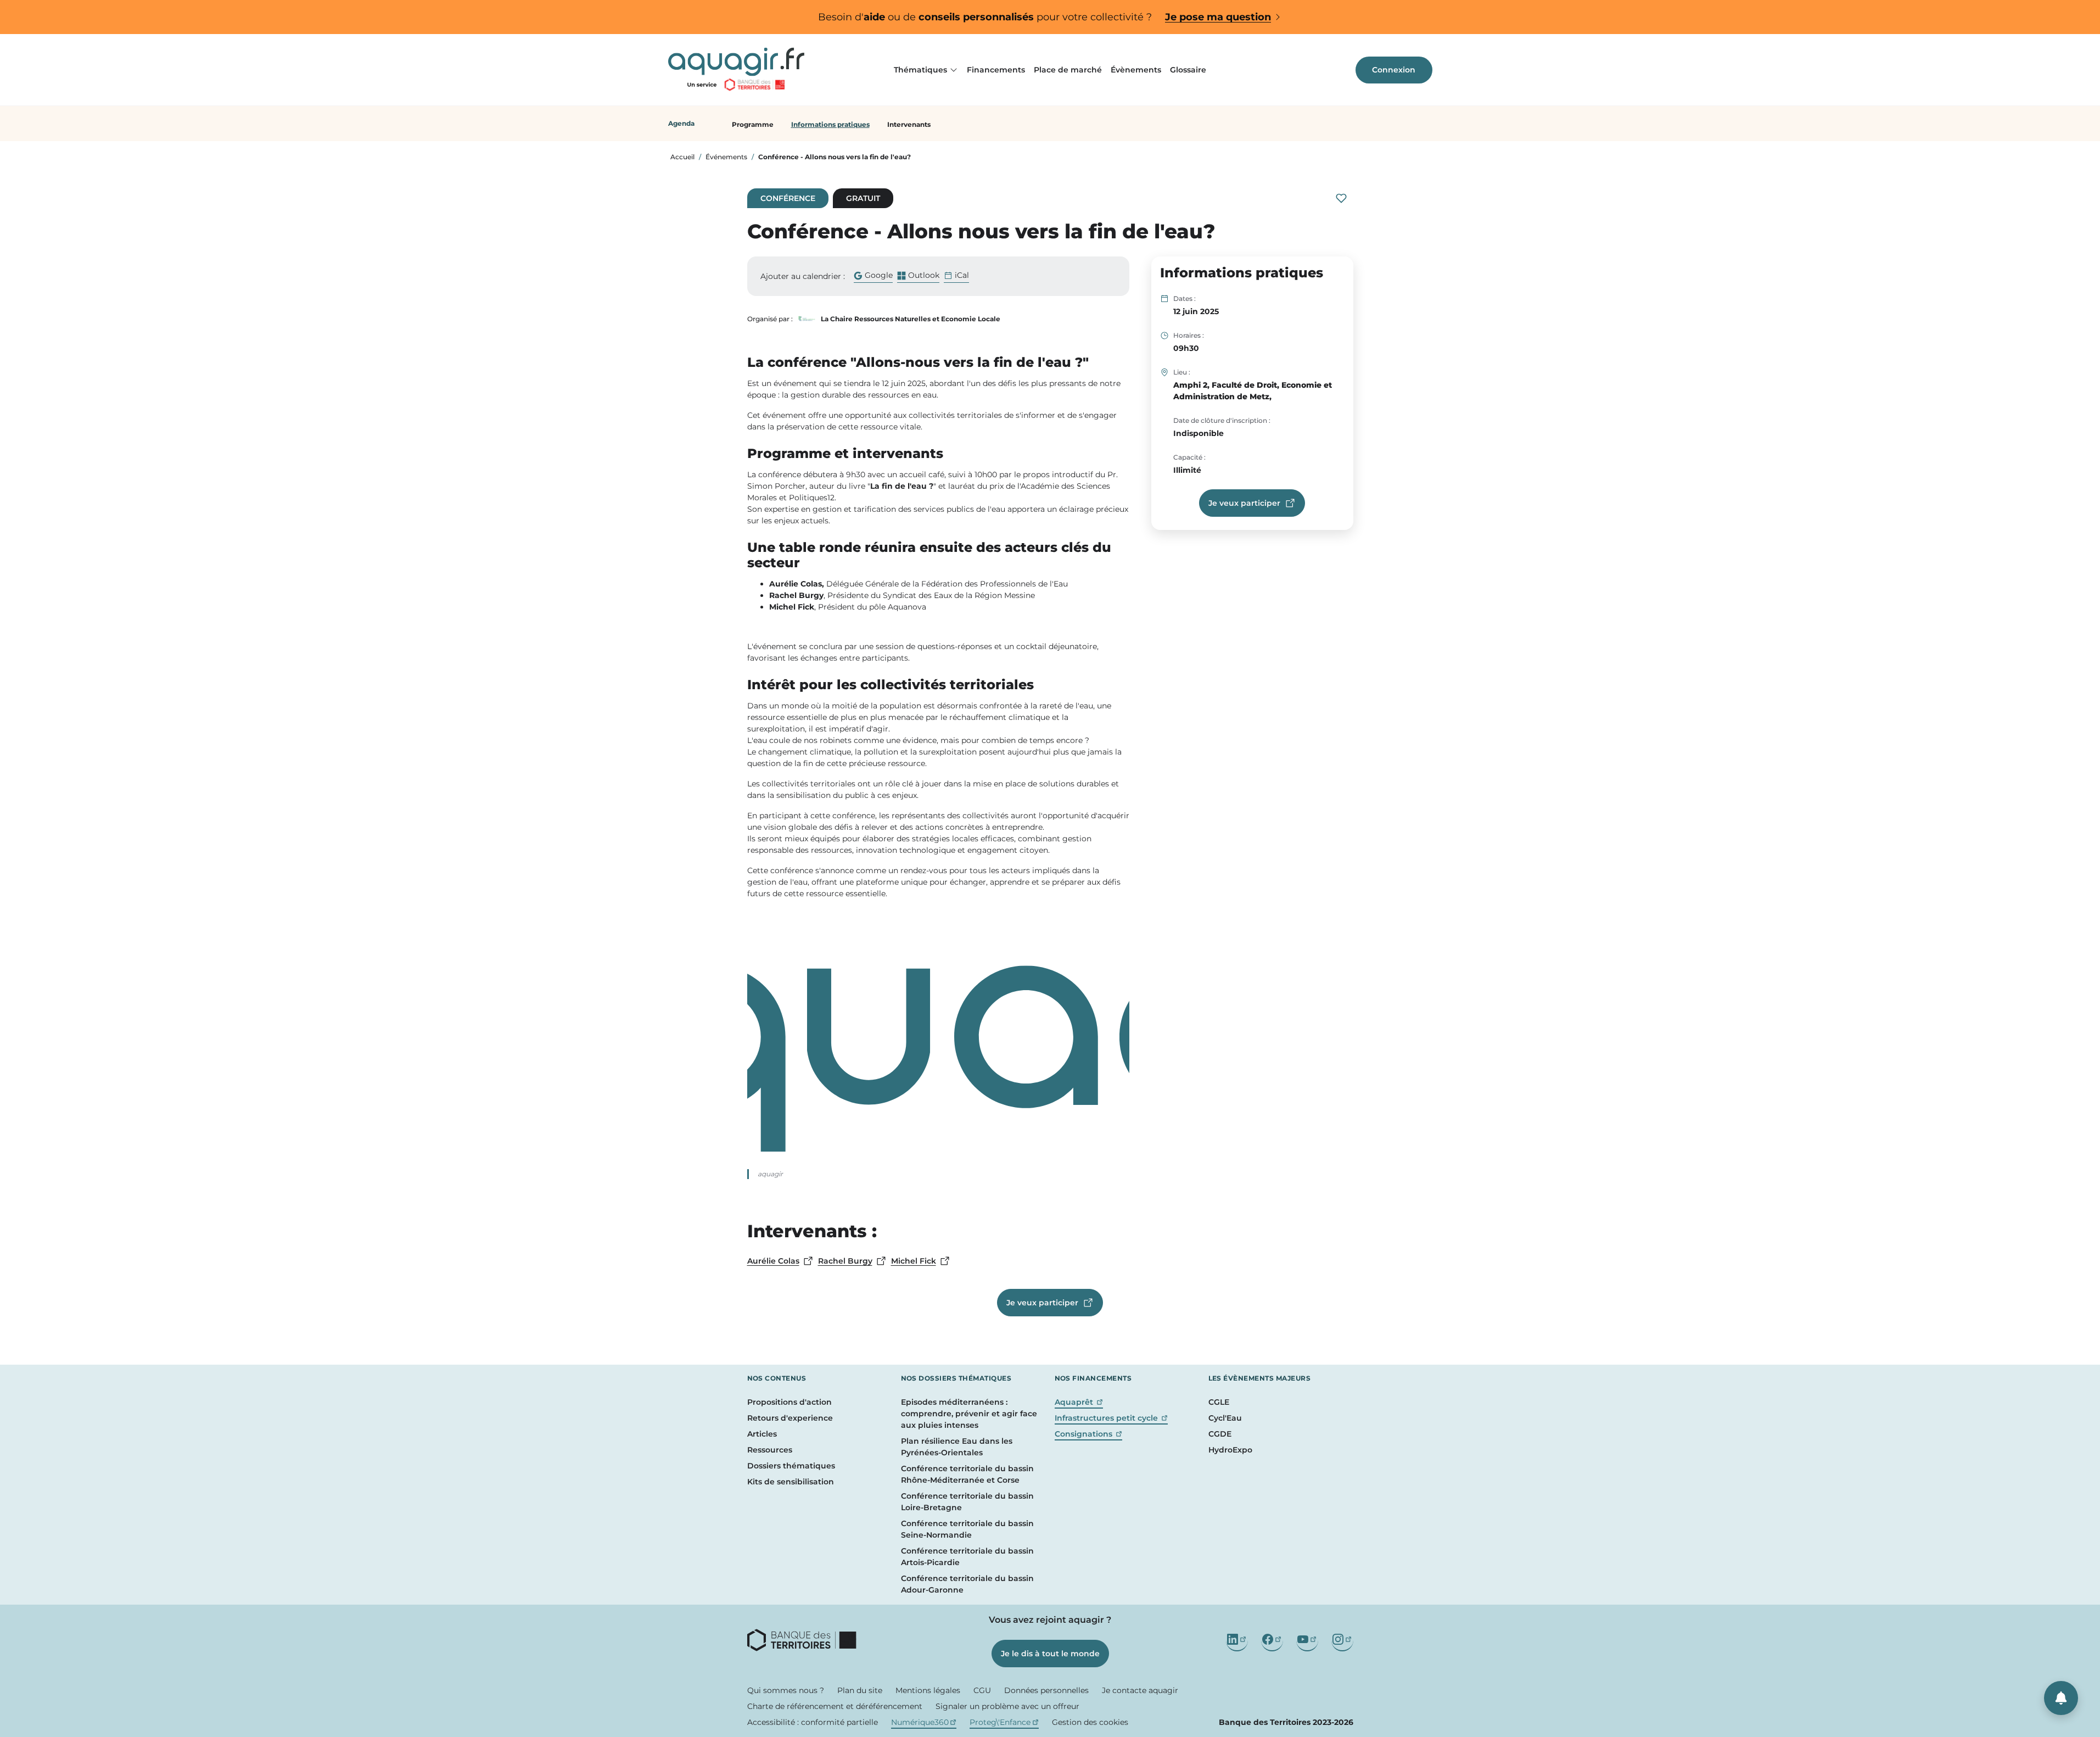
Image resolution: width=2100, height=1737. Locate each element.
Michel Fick (921, 1261)
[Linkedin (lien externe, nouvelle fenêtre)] (1237, 1640)
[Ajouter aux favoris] (1341, 198)
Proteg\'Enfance (1004, 1722)
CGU (982, 1690)
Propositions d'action (789, 1402)
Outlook (918, 277)
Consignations (1089, 1434)
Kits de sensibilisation (791, 1482)
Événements (726, 157)
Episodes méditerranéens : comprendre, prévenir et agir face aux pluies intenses (969, 1414)
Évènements (1136, 70)
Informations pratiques (830, 124)
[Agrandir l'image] (938, 1041)
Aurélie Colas (780, 1261)
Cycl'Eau (1225, 1418)
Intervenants (909, 124)
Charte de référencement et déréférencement (835, 1706)
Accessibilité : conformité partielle (813, 1722)
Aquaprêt (1079, 1402)
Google (873, 277)
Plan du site (860, 1690)
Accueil (682, 157)
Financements (996, 70)
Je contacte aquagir (1140, 1690)
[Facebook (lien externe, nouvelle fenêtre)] (1272, 1640)
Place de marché (1068, 70)
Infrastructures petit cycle (1111, 1418)
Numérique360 (924, 1722)
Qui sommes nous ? (786, 1690)
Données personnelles (1046, 1690)
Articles (762, 1434)
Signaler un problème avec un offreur (1007, 1706)
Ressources (770, 1450)
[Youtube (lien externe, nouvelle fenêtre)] (1307, 1640)
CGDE (1220, 1434)
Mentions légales (928, 1690)
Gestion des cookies (1090, 1722)
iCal (962, 275)
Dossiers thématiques (791, 1466)
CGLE (1219, 1402)
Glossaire (1188, 70)
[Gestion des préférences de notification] (2061, 1698)
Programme (753, 124)
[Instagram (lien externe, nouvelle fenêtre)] (1342, 1640)
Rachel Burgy (852, 1261)
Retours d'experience (790, 1418)
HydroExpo (1230, 1450)
